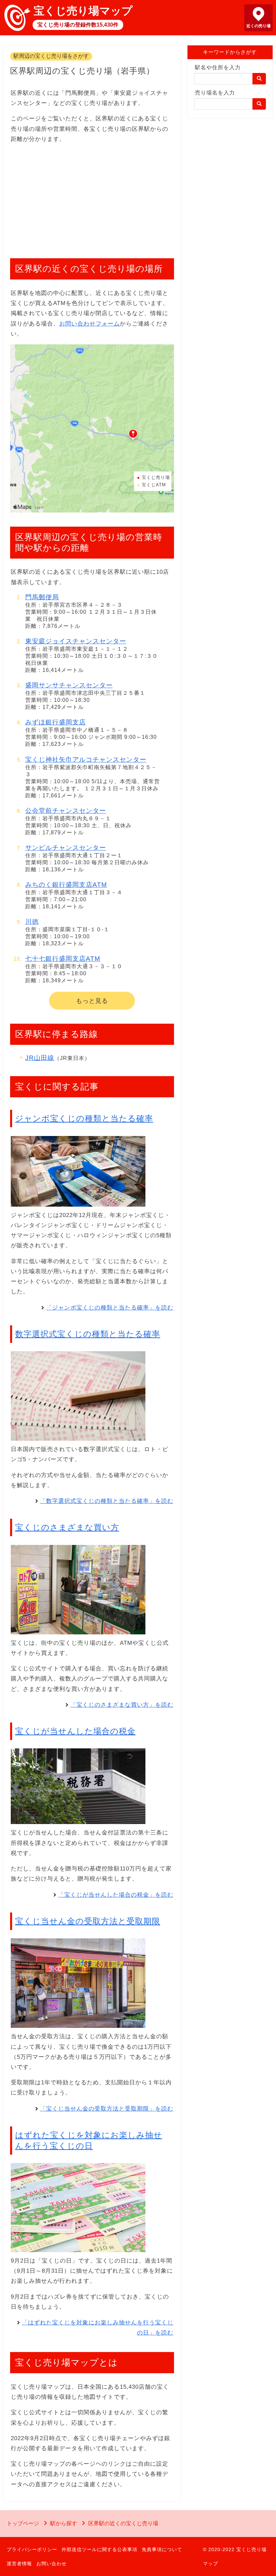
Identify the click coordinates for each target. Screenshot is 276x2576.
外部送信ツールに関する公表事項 (99, 2549)
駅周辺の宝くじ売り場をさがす (51, 56)
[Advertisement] (92, 197)
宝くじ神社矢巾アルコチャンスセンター (86, 760)
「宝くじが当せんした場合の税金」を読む (116, 1895)
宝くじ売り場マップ (83, 11)
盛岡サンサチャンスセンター (69, 685)
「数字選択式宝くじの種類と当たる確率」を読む (107, 1501)
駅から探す (64, 2523)
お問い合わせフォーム (90, 324)
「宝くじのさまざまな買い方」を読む (122, 1705)
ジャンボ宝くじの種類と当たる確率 (84, 1118)
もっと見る (92, 1001)
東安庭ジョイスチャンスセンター (76, 641)
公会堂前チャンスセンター (66, 811)
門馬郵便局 (42, 597)
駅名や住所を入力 (218, 67)
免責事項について (162, 2549)
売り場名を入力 (215, 93)
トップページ (23, 2523)
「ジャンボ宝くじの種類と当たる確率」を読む (110, 1308)
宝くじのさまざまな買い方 (67, 1527)
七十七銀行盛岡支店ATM (63, 959)
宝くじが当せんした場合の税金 (75, 1731)
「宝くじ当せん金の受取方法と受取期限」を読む (107, 2109)
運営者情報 (19, 2564)
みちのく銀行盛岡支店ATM (66, 885)
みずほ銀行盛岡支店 (56, 722)
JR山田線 (40, 1058)
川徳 (32, 922)
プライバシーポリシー (32, 2549)
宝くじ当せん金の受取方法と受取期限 (88, 1921)
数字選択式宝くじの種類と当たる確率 (88, 1334)
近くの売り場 (258, 26)
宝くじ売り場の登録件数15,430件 (78, 25)
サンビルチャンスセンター (66, 848)
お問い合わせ (51, 2564)
